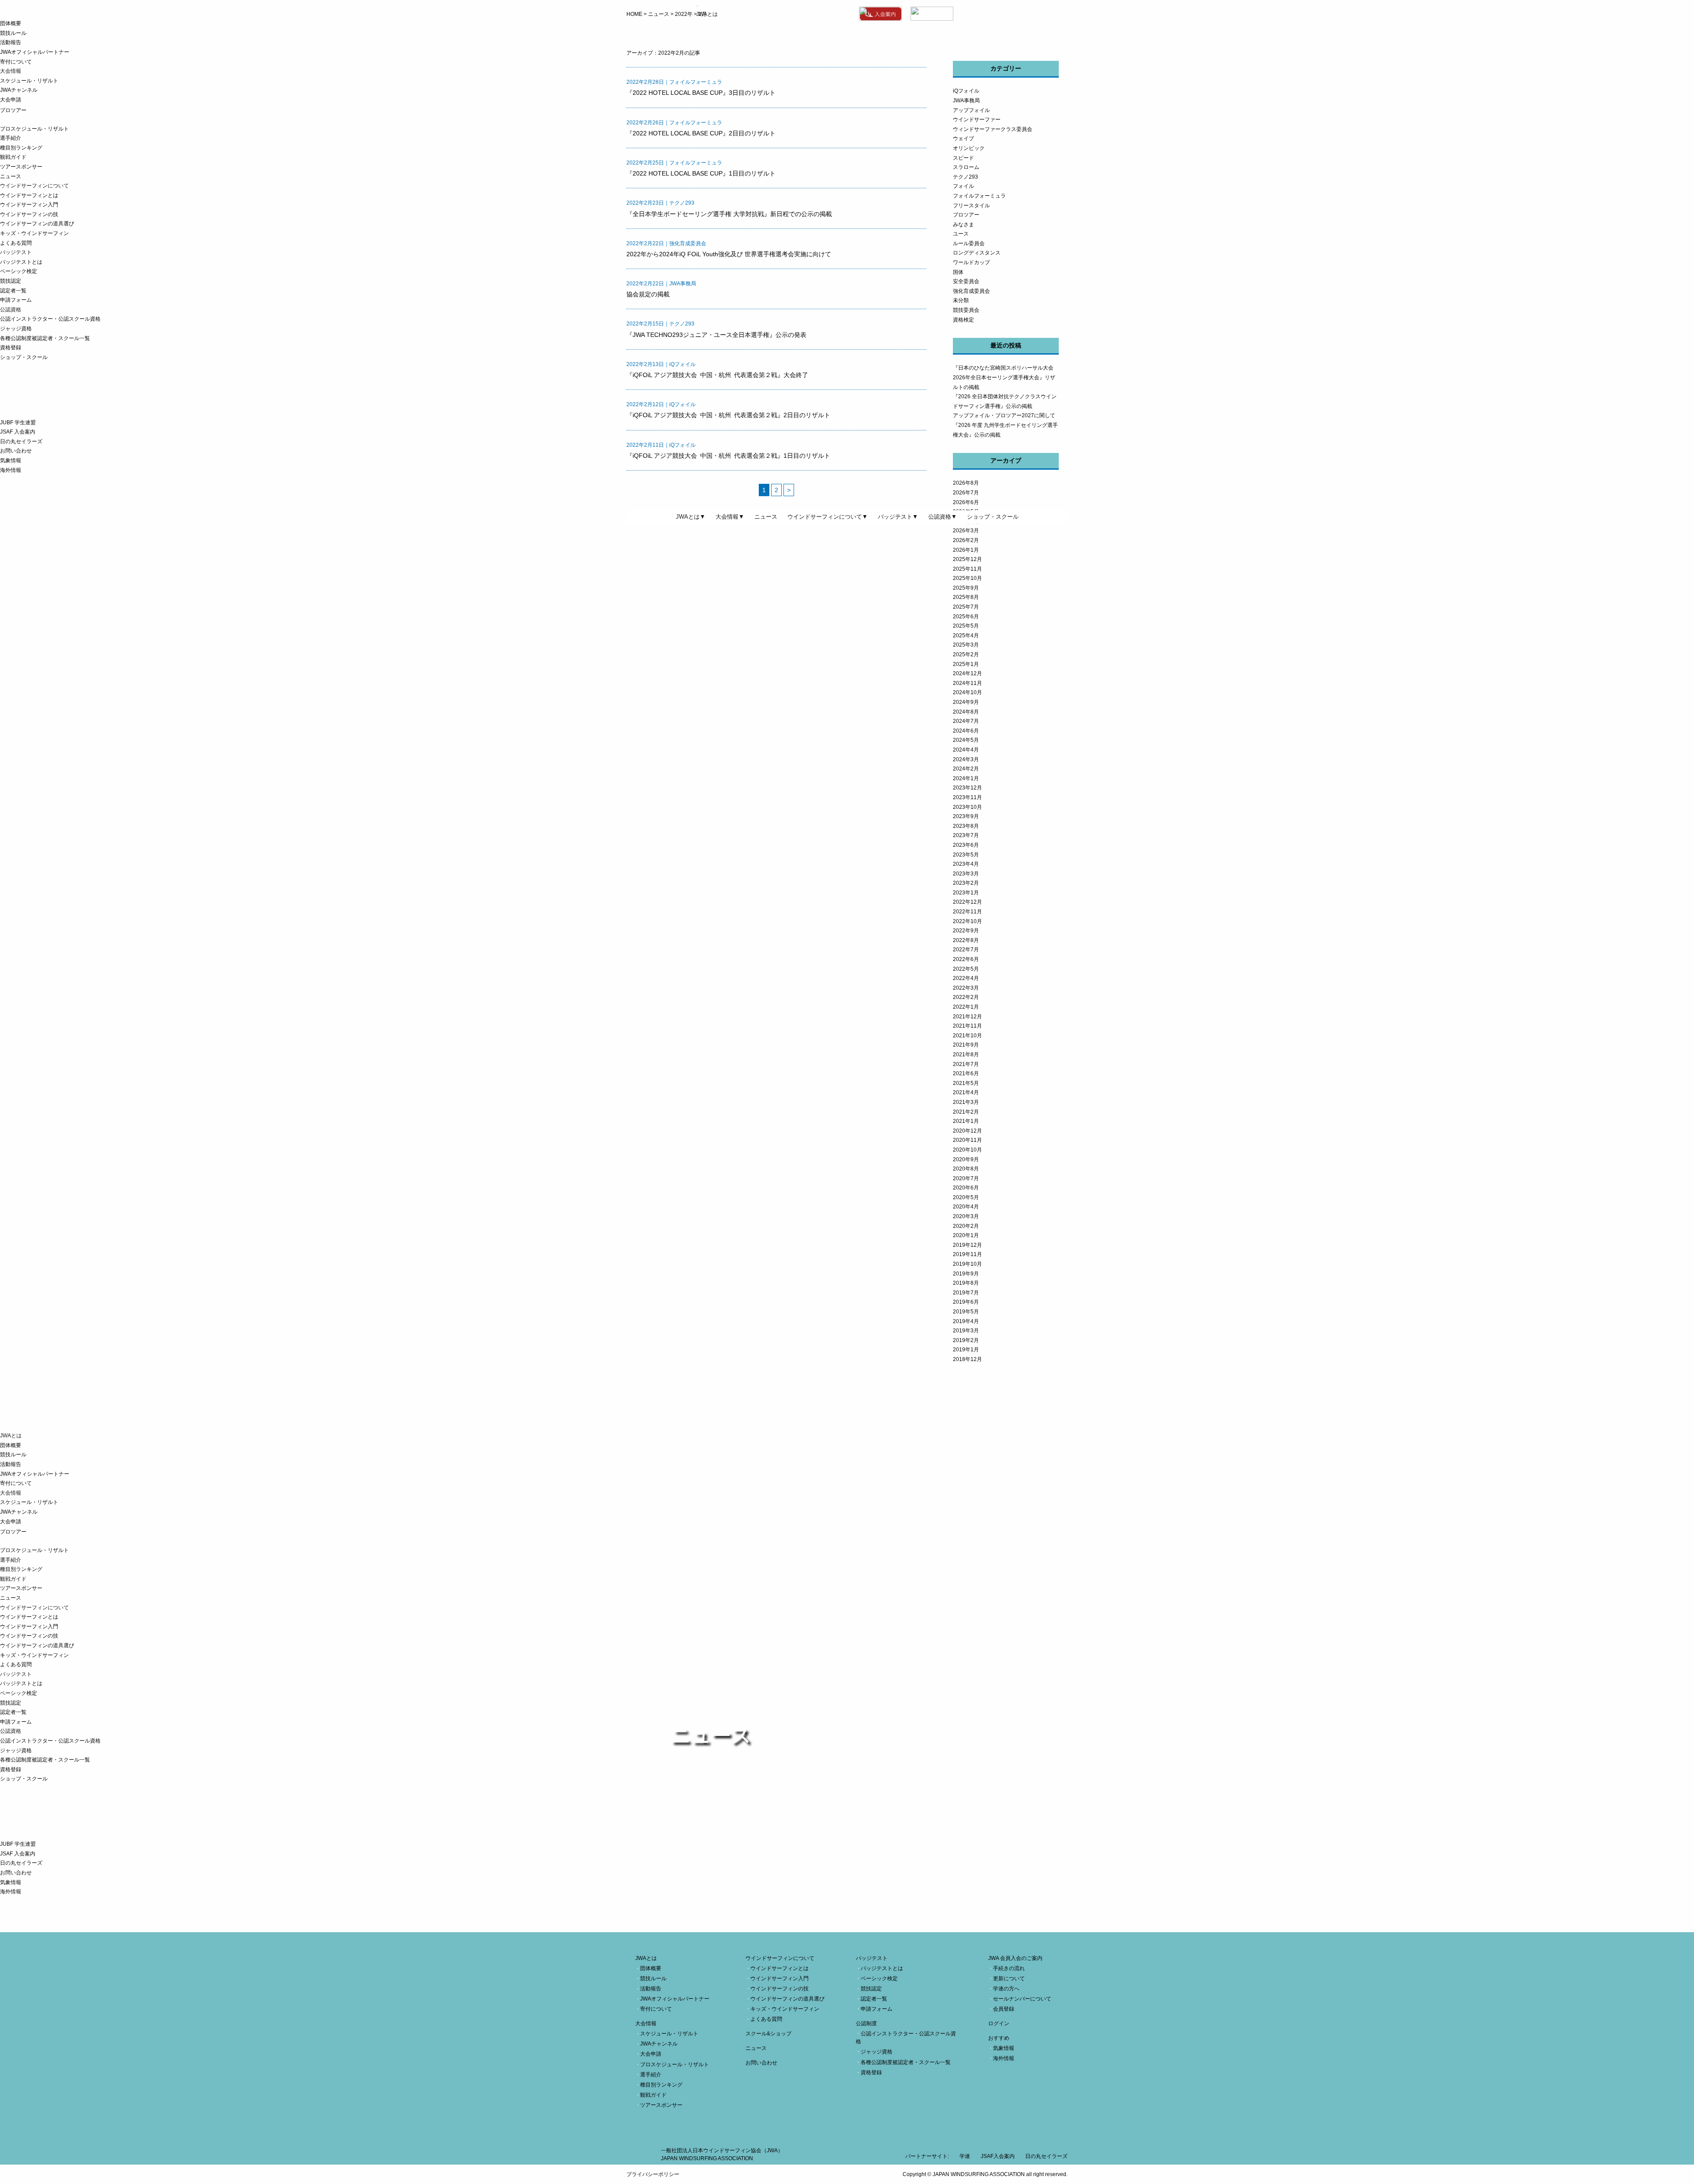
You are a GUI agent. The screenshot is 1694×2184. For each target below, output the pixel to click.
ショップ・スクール (24, 357)
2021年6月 (966, 1073)
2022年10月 (967, 921)
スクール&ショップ (768, 2034)
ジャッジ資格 (16, 329)
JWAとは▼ (691, 517)
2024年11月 (967, 683)
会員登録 (1004, 2009)
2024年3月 (966, 759)
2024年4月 (966, 750)
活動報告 (11, 42)
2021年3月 (966, 1102)
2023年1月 (966, 893)
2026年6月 (966, 502)
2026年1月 (966, 550)
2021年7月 (966, 1064)
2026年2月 (966, 540)
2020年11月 (967, 1140)
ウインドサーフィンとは (29, 195)
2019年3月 (966, 1331)
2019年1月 (966, 1350)
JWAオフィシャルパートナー (35, 52)
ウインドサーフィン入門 (29, 205)
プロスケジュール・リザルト (34, 129)
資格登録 (11, 348)
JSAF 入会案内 (18, 432)
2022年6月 (966, 959)
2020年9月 (966, 1159)
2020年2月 (966, 1226)
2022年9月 (966, 931)
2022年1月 (966, 1007)
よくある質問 (16, 243)
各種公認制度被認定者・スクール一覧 (45, 338)
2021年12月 (967, 1017)
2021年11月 (967, 1026)
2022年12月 (967, 902)
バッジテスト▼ (898, 517)
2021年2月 (966, 1112)
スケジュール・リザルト (29, 81)
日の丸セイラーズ (21, 441)
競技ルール (13, 33)
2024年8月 (966, 712)
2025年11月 (967, 569)
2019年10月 (967, 1264)
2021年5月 (966, 1083)
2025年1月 (966, 664)
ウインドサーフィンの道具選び (37, 224)
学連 (965, 2156)
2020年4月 (966, 1207)
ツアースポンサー (21, 167)
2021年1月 (966, 1121)
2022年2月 (966, 997)
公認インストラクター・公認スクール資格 (50, 319)
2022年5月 (966, 969)
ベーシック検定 (19, 271)
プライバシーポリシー (653, 2174)
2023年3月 (966, 874)
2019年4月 (966, 1321)
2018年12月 (967, 1359)
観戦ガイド (13, 157)
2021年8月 (966, 1055)
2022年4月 (966, 978)
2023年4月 (966, 864)
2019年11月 (967, 1254)
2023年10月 (967, 807)
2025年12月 (967, 559)
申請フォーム (16, 300)
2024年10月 (967, 692)
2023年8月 (966, 826)
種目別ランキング (21, 148)
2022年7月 (966, 950)
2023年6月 (966, 845)
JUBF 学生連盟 (18, 423)
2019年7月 (966, 1293)
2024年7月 (966, 721)
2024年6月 (966, 731)
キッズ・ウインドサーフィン (34, 233)
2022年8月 (966, 940)
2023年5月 (966, 855)
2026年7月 (966, 493)
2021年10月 (967, 1036)
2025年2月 (966, 654)
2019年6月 (966, 1302)
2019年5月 (966, 1312)
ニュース (11, 176)
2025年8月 (966, 597)
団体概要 (11, 23)
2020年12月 (967, 1131)
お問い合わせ (16, 451)
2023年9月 (966, 816)
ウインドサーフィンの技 (29, 214)
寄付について (16, 62)
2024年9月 (966, 702)
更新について (1009, 1978)
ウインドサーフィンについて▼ (828, 517)
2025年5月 (966, 626)
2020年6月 (966, 1188)
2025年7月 (966, 607)
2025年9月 (966, 588)
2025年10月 (967, 578)
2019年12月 (967, 1245)
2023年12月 (967, 788)
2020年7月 (966, 1178)
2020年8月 (966, 1169)
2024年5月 (966, 740)
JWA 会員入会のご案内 (1015, 1958)
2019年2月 (966, 1340)
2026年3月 (966, 531)
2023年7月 (966, 835)
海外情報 (11, 470)
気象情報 (11, 460)
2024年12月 (967, 673)
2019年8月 (966, 1283)
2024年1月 (966, 778)
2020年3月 (966, 1216)
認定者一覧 (13, 291)
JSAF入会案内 (998, 2156)
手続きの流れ (1009, 1968)
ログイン (999, 2023)
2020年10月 (967, 1150)
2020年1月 (966, 1235)
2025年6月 (966, 617)
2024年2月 (966, 769)
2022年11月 (967, 912)
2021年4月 (966, 1092)
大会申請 (11, 100)
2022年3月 (966, 988)
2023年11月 (967, 797)
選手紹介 (11, 138)
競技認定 (11, 281)
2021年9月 (966, 1045)
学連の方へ (1006, 1989)
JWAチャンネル (19, 90)
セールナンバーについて (1022, 1999)
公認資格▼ (943, 517)
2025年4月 (966, 636)
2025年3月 (966, 645)
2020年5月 (966, 1197)
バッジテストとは (21, 262)
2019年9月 (966, 1274)
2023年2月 (966, 883)
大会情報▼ (730, 517)
